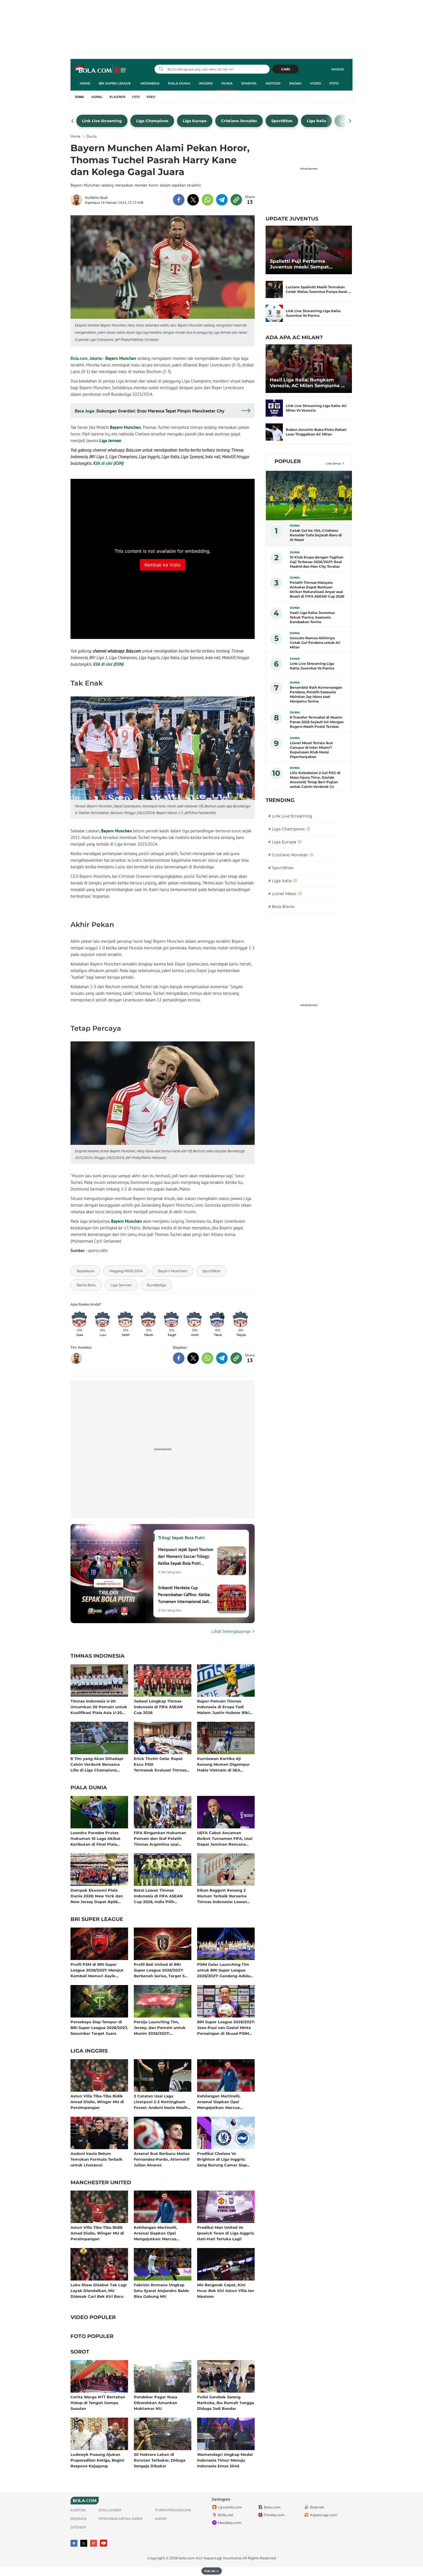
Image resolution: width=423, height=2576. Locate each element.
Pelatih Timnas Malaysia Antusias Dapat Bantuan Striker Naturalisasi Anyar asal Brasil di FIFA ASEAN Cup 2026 (317, 589)
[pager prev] (73, 121)
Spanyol (249, 83)
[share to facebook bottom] (179, 1358)
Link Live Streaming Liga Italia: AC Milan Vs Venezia (316, 408)
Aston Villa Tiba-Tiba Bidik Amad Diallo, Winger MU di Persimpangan (97, 2102)
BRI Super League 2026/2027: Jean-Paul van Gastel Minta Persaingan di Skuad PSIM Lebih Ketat (226, 2027)
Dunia (227, 83)
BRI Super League (115, 83)
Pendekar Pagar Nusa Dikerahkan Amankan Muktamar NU (156, 2403)
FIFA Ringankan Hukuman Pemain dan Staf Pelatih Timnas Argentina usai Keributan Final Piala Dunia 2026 (161, 1838)
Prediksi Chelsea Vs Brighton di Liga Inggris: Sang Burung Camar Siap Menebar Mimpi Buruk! (222, 2159)
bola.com (187, 2558)
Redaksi (79, 2519)
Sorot (80, 2352)
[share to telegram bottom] (222, 1358)
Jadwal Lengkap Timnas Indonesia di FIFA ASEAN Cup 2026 (158, 1707)
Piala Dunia (179, 83)
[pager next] (350, 121)
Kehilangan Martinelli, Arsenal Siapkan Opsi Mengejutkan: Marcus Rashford (219, 2102)
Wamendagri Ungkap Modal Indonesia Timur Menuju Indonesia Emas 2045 (225, 2460)
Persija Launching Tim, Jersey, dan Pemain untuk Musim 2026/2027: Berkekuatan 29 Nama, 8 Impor (160, 2027)
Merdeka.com (230, 2523)
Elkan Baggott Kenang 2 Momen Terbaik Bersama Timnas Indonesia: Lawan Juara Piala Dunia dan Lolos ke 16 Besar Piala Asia (225, 1896)
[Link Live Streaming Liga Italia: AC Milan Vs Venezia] (274, 408)
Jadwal (97, 97)
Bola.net (317, 2507)
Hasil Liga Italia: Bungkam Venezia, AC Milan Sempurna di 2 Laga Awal (308, 383)
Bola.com (272, 2507)
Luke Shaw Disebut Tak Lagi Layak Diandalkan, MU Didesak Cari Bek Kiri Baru (99, 2290)
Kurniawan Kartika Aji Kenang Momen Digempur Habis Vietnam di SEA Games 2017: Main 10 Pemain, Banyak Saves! (226, 1764)
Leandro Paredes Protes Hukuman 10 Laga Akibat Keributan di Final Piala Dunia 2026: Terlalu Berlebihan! (96, 1838)
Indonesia (150, 83)
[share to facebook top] (179, 200)
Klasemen (117, 97)
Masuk (338, 69)
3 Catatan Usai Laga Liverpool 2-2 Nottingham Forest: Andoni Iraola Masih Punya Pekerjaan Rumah (161, 2102)
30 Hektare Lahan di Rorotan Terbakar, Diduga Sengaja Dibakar (160, 2460)
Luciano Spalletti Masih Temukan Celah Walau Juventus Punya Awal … (318, 289)
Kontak (78, 2510)
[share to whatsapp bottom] (207, 1358)
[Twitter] (84, 2543)
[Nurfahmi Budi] (78, 200)
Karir (161, 2519)
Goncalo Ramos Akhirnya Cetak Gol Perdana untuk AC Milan (315, 643)
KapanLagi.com (324, 2515)
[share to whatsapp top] (207, 200)
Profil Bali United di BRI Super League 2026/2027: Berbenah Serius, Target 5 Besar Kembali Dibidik (159, 1970)
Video (316, 83)
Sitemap (78, 2527)
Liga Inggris (89, 2051)
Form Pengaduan (173, 2510)
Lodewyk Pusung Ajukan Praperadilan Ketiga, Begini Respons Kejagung (97, 2460)
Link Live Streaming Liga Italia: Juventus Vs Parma (313, 313)
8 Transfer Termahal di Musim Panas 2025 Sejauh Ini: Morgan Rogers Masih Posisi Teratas (317, 722)
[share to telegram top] (222, 200)
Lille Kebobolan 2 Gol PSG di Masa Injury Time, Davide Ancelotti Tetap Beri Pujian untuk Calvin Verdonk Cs (315, 780)
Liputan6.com (230, 2507)
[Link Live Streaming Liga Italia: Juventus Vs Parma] (274, 313)
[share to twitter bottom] (193, 1358)
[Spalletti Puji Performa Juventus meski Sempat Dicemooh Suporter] (309, 250)
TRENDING (280, 800)
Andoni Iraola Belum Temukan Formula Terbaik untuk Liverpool (97, 2159)
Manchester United (101, 2183)
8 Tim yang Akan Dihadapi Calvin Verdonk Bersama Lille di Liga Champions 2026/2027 (97, 1764)
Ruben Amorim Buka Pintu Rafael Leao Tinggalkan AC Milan (316, 432)
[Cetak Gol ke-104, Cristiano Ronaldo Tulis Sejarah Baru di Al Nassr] (309, 496)
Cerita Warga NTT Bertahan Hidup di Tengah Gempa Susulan (98, 2403)
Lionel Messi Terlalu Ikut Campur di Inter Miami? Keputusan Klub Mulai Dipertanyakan (311, 750)
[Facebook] (74, 2543)
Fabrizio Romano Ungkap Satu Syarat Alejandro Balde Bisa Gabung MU (161, 2290)
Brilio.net (226, 2515)
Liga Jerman (110, 440)
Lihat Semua (333, 463)
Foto (334, 83)
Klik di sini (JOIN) (108, 463)
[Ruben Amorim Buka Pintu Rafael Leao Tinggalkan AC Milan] (274, 432)
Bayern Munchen (121, 358)
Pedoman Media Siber (121, 2519)
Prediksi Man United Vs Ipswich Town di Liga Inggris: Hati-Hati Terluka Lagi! (226, 2233)
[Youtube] (103, 2543)
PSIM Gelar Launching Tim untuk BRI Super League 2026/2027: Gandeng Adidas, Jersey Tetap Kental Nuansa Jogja (225, 1970)
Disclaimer (110, 2510)
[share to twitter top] (193, 200)
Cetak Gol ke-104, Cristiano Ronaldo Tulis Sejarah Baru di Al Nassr (316, 535)
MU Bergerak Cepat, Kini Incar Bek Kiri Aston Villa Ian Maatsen (226, 2290)
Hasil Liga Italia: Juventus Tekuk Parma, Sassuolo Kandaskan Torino (312, 617)
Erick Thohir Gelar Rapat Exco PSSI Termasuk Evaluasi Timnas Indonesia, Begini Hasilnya (160, 1764)
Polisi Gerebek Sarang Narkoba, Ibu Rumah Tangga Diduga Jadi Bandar (226, 2403)
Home (85, 83)
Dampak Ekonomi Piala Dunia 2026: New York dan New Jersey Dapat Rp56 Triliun (97, 1896)
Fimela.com (274, 2515)
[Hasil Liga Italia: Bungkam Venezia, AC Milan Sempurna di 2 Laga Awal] (309, 369)
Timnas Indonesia (98, 1656)
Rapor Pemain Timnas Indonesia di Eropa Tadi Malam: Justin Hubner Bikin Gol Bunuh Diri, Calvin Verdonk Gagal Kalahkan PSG (225, 1707)
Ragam (295, 83)
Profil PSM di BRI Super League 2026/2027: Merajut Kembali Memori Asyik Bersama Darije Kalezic (97, 1970)
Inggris (206, 83)
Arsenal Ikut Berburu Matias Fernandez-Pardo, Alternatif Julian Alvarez (162, 2159)
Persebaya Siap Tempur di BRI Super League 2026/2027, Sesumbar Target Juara (99, 2027)
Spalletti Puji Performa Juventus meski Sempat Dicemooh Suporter (299, 264)
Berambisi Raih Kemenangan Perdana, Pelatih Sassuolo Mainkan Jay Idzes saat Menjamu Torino (316, 694)
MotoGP (273, 83)
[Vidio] (94, 2543)
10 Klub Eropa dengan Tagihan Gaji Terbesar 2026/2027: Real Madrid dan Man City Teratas (317, 562)
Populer (288, 461)
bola (101, 70)
